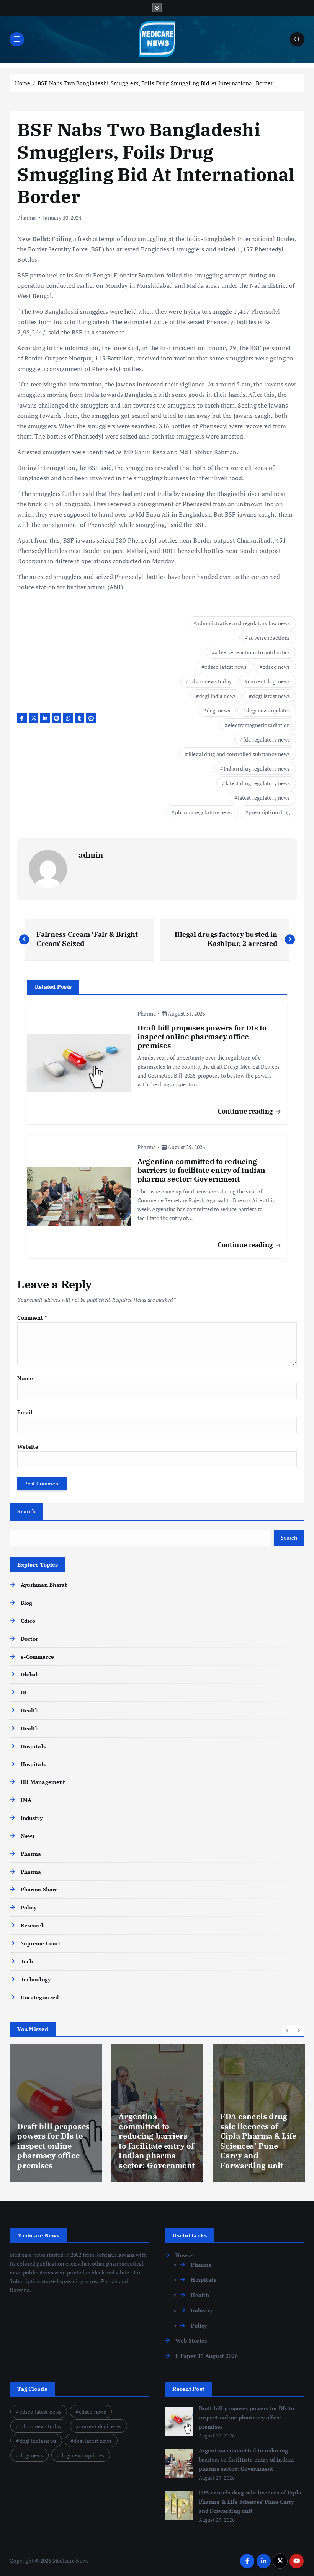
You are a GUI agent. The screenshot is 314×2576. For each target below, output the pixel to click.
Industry (31, 1818)
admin (91, 855)
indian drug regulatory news (257, 769)
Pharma (26, 218)
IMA (26, 1800)
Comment (32, 1318)
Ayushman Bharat (44, 1585)
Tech (27, 1961)
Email (25, 1412)
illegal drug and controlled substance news (239, 754)
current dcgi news (269, 681)
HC (24, 1692)
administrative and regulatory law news (243, 623)
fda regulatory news (267, 739)
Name (25, 1378)
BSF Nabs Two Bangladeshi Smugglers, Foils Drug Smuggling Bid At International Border (155, 83)
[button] (288, 2030)
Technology (36, 1979)
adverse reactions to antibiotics (252, 652)
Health (30, 1710)
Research (33, 1925)
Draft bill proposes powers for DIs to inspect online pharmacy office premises (246, 2418)
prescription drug (269, 812)
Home (23, 83)
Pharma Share (39, 1890)
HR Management (43, 1782)
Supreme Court (41, 1943)
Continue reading (246, 1111)
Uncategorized (40, 1997)
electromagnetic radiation (259, 725)
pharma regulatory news (204, 812)
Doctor (29, 1639)
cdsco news (276, 667)
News (28, 1836)
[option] (56, 2113)
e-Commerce (37, 1657)
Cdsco (28, 1621)
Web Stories (191, 2341)
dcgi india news (218, 696)
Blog (26, 1603)
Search (26, 1511)
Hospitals (33, 1746)
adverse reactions (269, 638)
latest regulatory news (264, 798)
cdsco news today (211, 681)
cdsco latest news (225, 667)
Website (28, 1447)
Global (29, 1674)
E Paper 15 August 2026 (207, 2356)
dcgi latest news (271, 696)
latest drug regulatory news (258, 783)
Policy (29, 1908)
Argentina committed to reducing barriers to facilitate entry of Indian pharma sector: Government (246, 2460)
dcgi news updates (268, 710)
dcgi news (218, 710)
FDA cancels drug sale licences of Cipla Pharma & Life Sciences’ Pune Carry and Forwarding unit (250, 2502)
